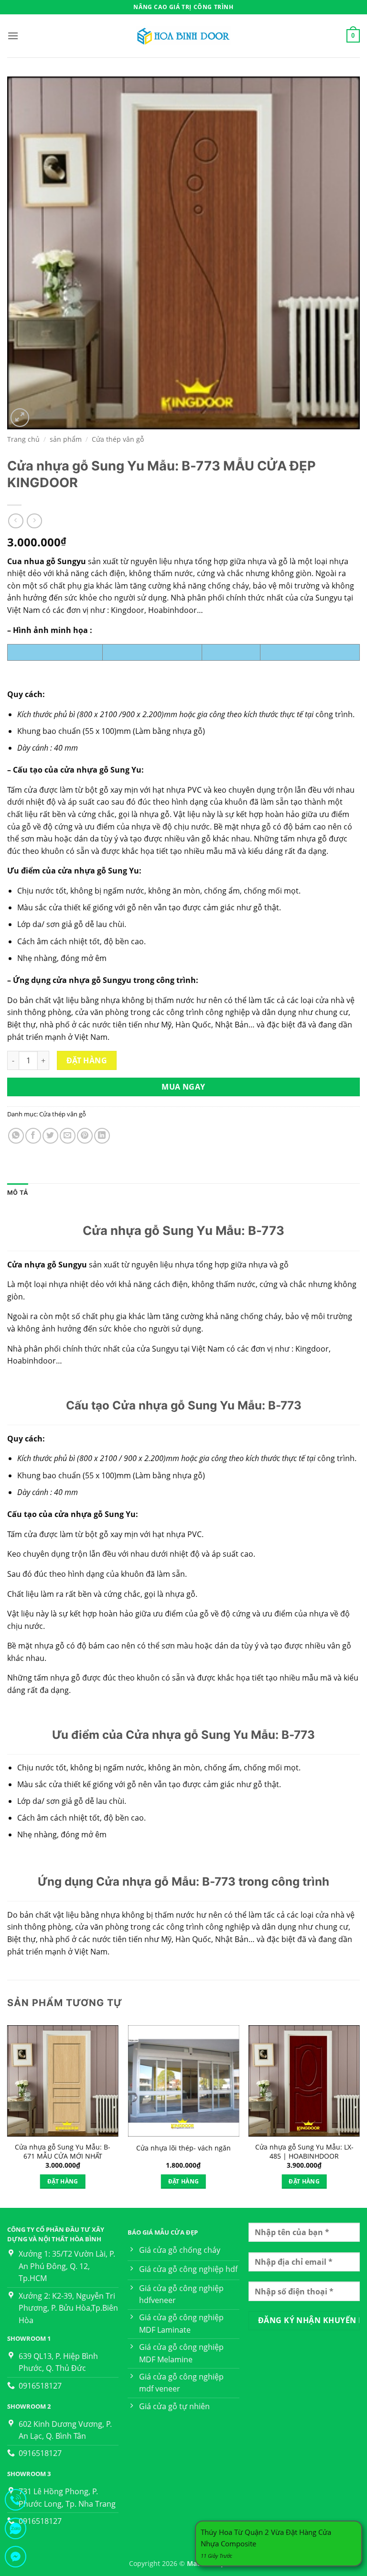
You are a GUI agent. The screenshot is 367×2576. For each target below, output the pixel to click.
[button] (13, 36)
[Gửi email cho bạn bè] (68, 1136)
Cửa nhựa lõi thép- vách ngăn (183, 2148)
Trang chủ (23, 439)
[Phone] (16, 2502)
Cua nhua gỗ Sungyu (48, 561)
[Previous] (8, 2116)
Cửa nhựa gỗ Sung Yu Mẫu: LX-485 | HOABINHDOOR (304, 2152)
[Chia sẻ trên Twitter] (50, 1136)
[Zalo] (16, 2530)
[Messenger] (16, 2559)
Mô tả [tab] (18, 1193)
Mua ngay (183, 1087)
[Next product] (16, 521)
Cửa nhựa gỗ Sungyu (47, 1265)
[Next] (359, 2116)
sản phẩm (66, 439)
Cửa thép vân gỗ (118, 439)
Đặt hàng (87, 1060)
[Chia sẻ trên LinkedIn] (102, 1136)
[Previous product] (34, 521)
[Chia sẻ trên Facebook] (33, 1136)
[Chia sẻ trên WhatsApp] (16, 1136)
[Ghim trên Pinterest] (85, 1136)
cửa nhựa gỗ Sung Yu (95, 1514)
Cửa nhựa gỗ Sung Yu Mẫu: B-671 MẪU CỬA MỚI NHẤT (63, 2152)
